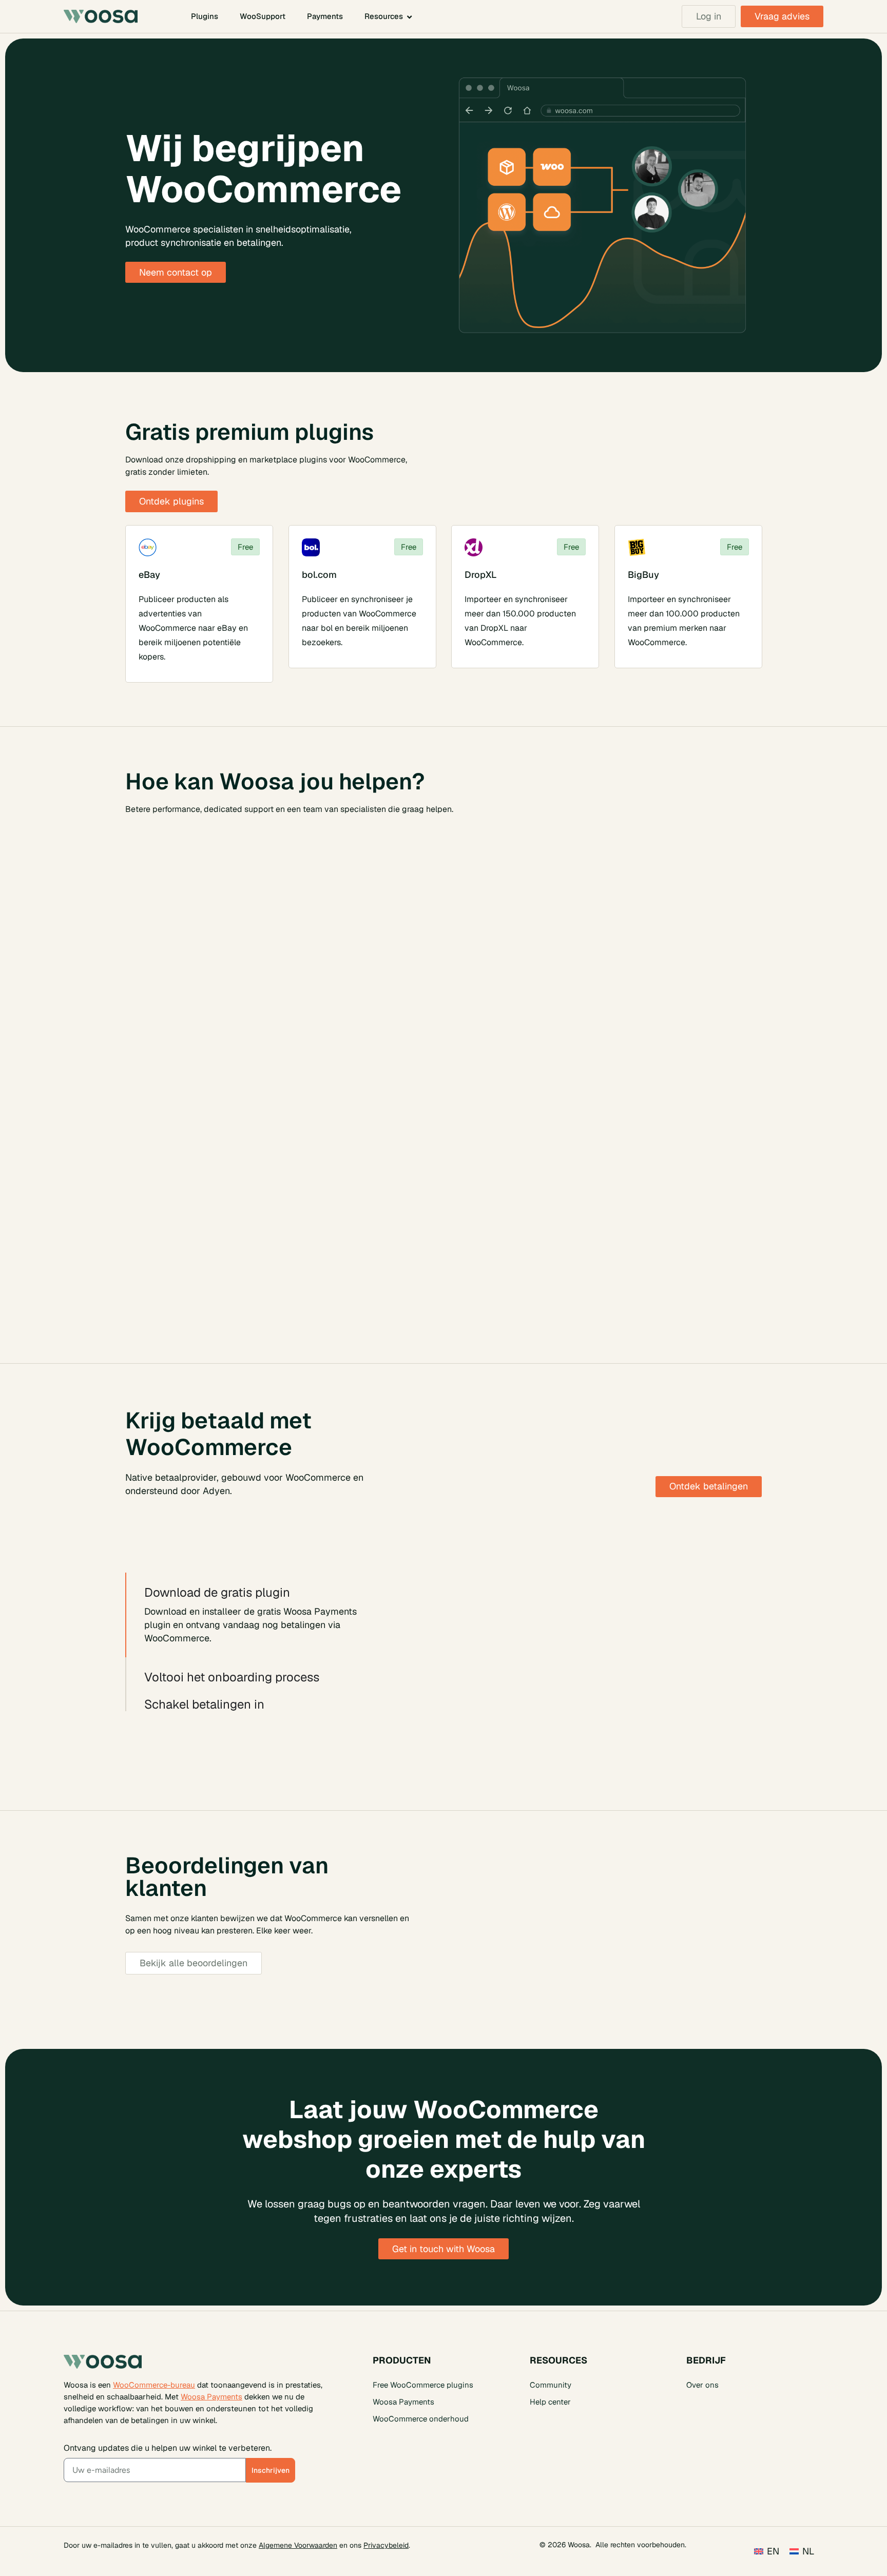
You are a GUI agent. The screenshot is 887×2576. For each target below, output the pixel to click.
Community (551, 2384)
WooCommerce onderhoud (421, 2418)
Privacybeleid (386, 2545)
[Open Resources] (409, 17)
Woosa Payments (211, 2396)
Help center (550, 2401)
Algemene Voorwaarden (298, 2545)
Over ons (702, 2384)
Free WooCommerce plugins (423, 2384)
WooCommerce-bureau (154, 2384)
